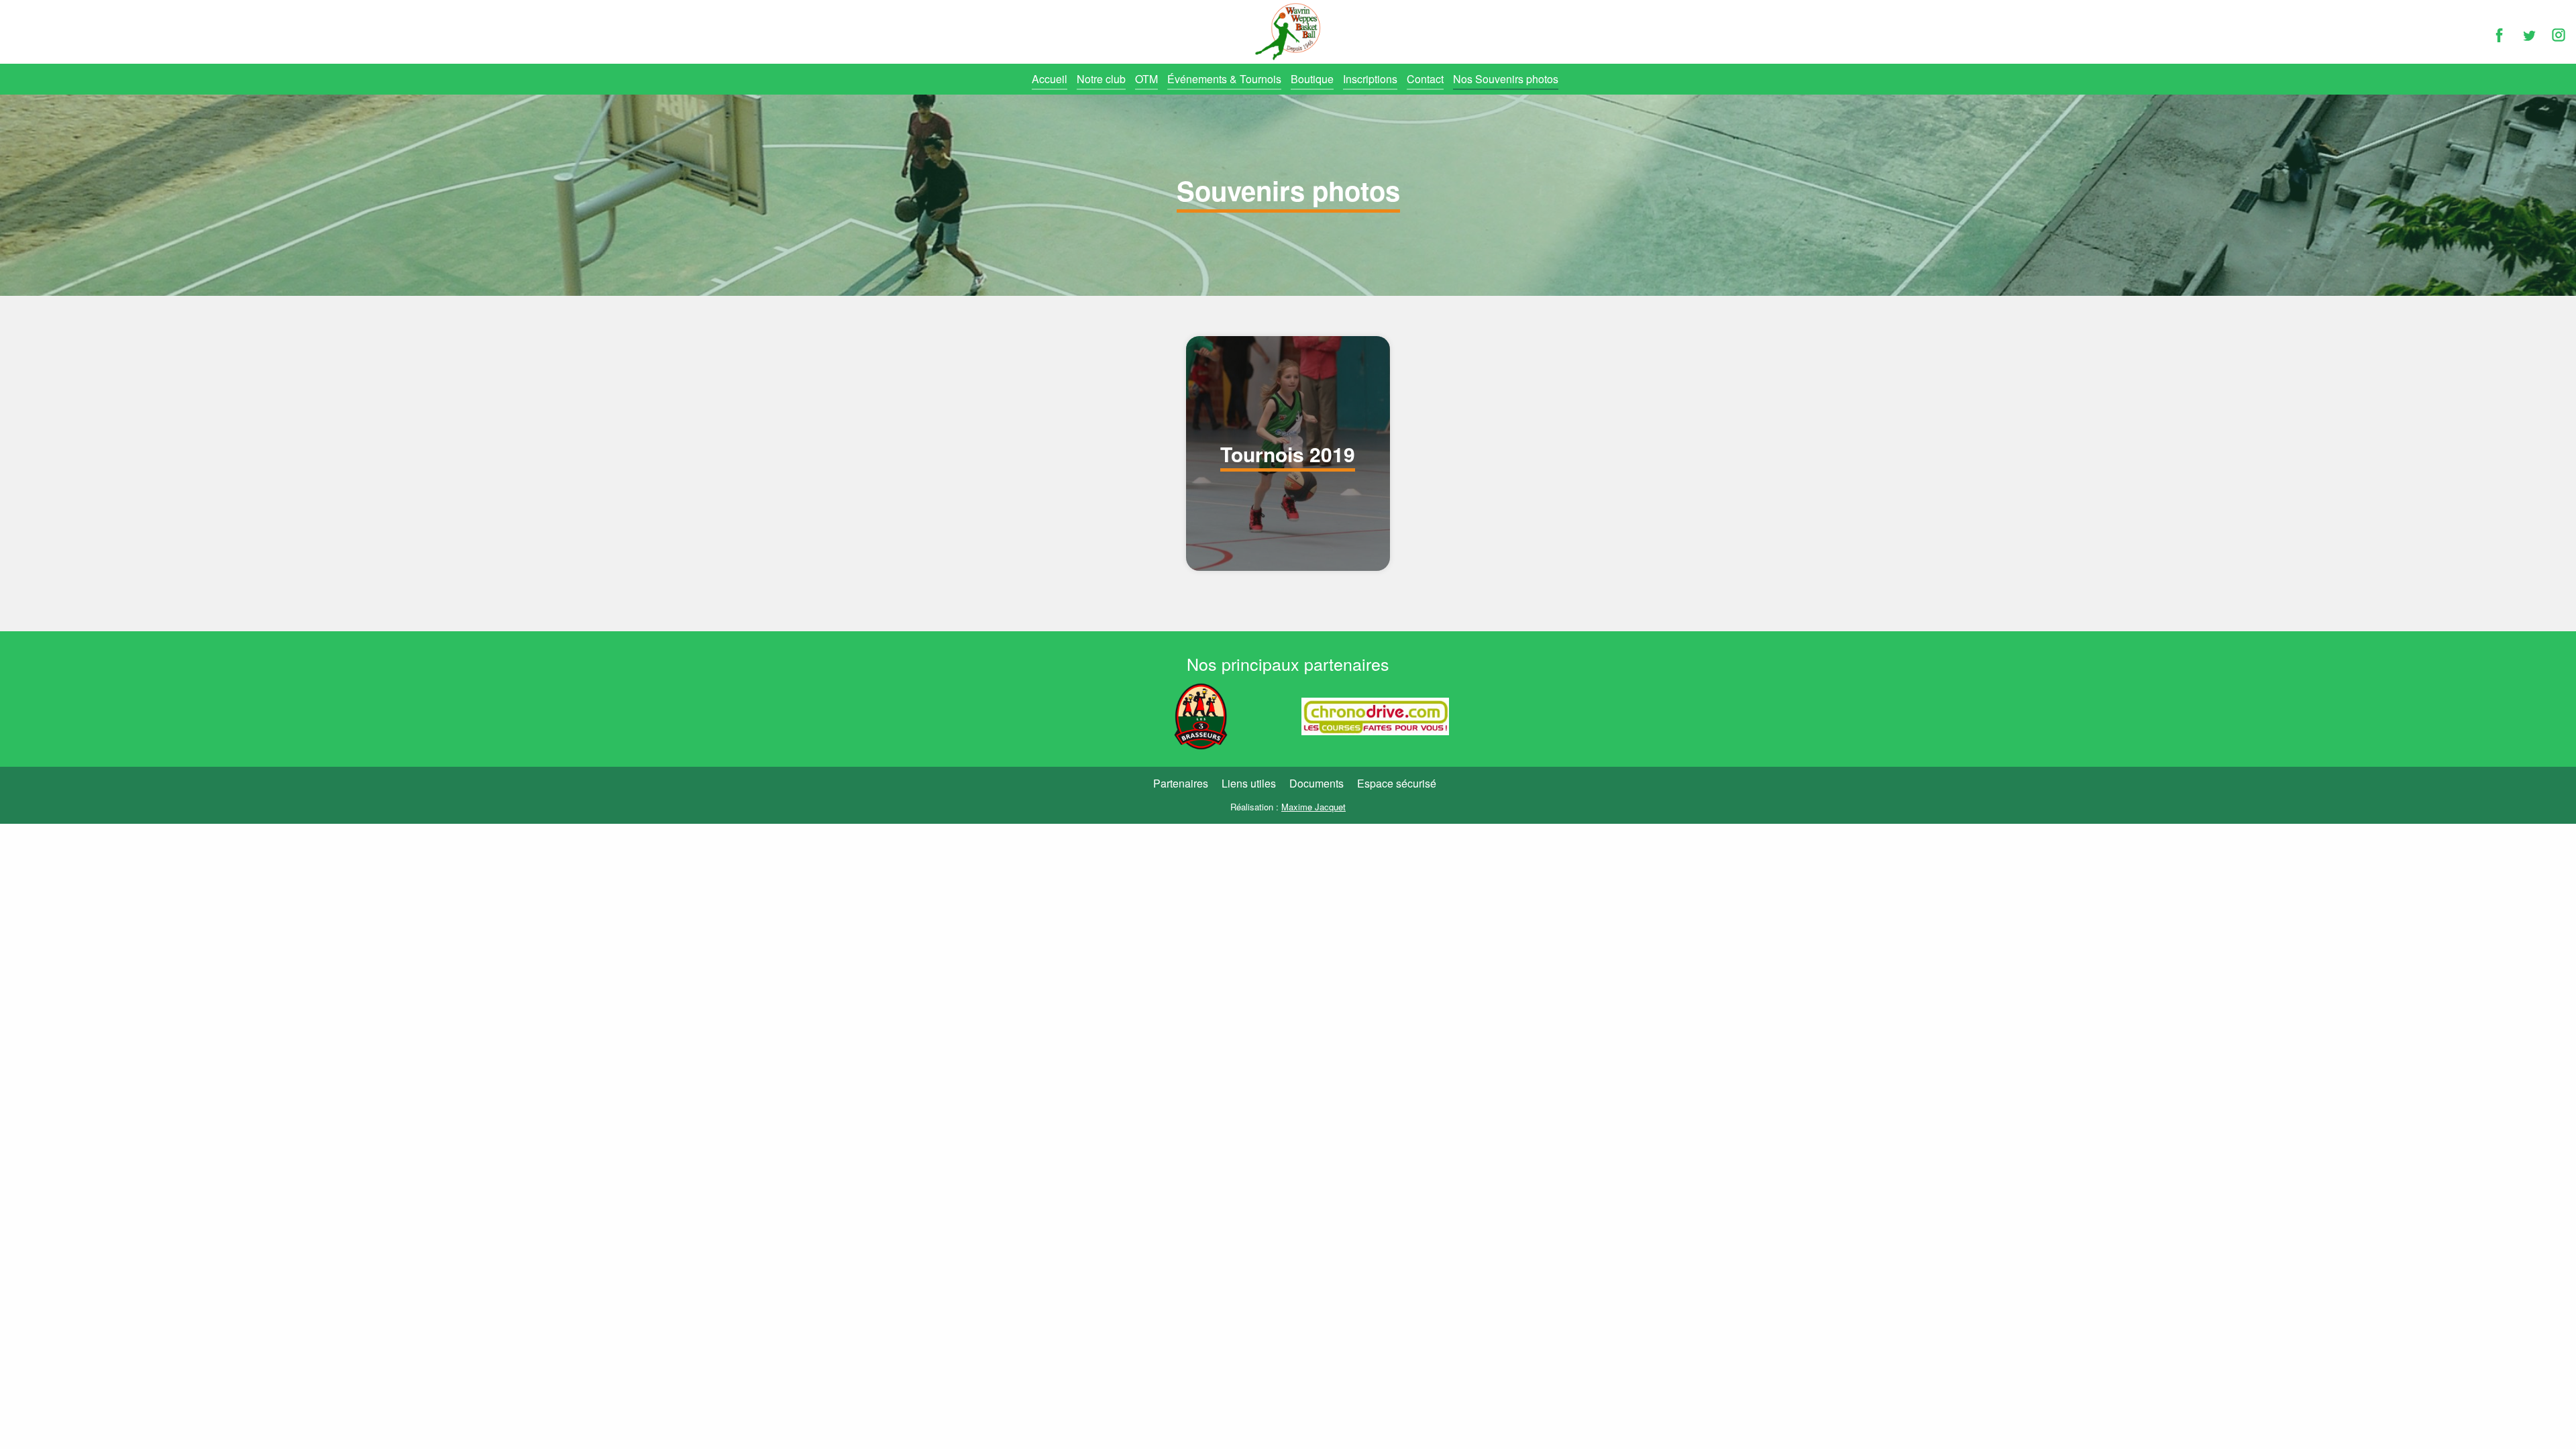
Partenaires (1181, 783)
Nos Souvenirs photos (1506, 79)
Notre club (1101, 79)
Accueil (1050, 79)
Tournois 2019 (1288, 454)
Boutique (1312, 79)
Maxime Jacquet (1313, 807)
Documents (1317, 783)
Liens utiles (1249, 783)
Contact (1425, 79)
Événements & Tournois (1224, 79)
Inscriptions (1370, 79)
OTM (1146, 79)
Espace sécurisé (1397, 783)
